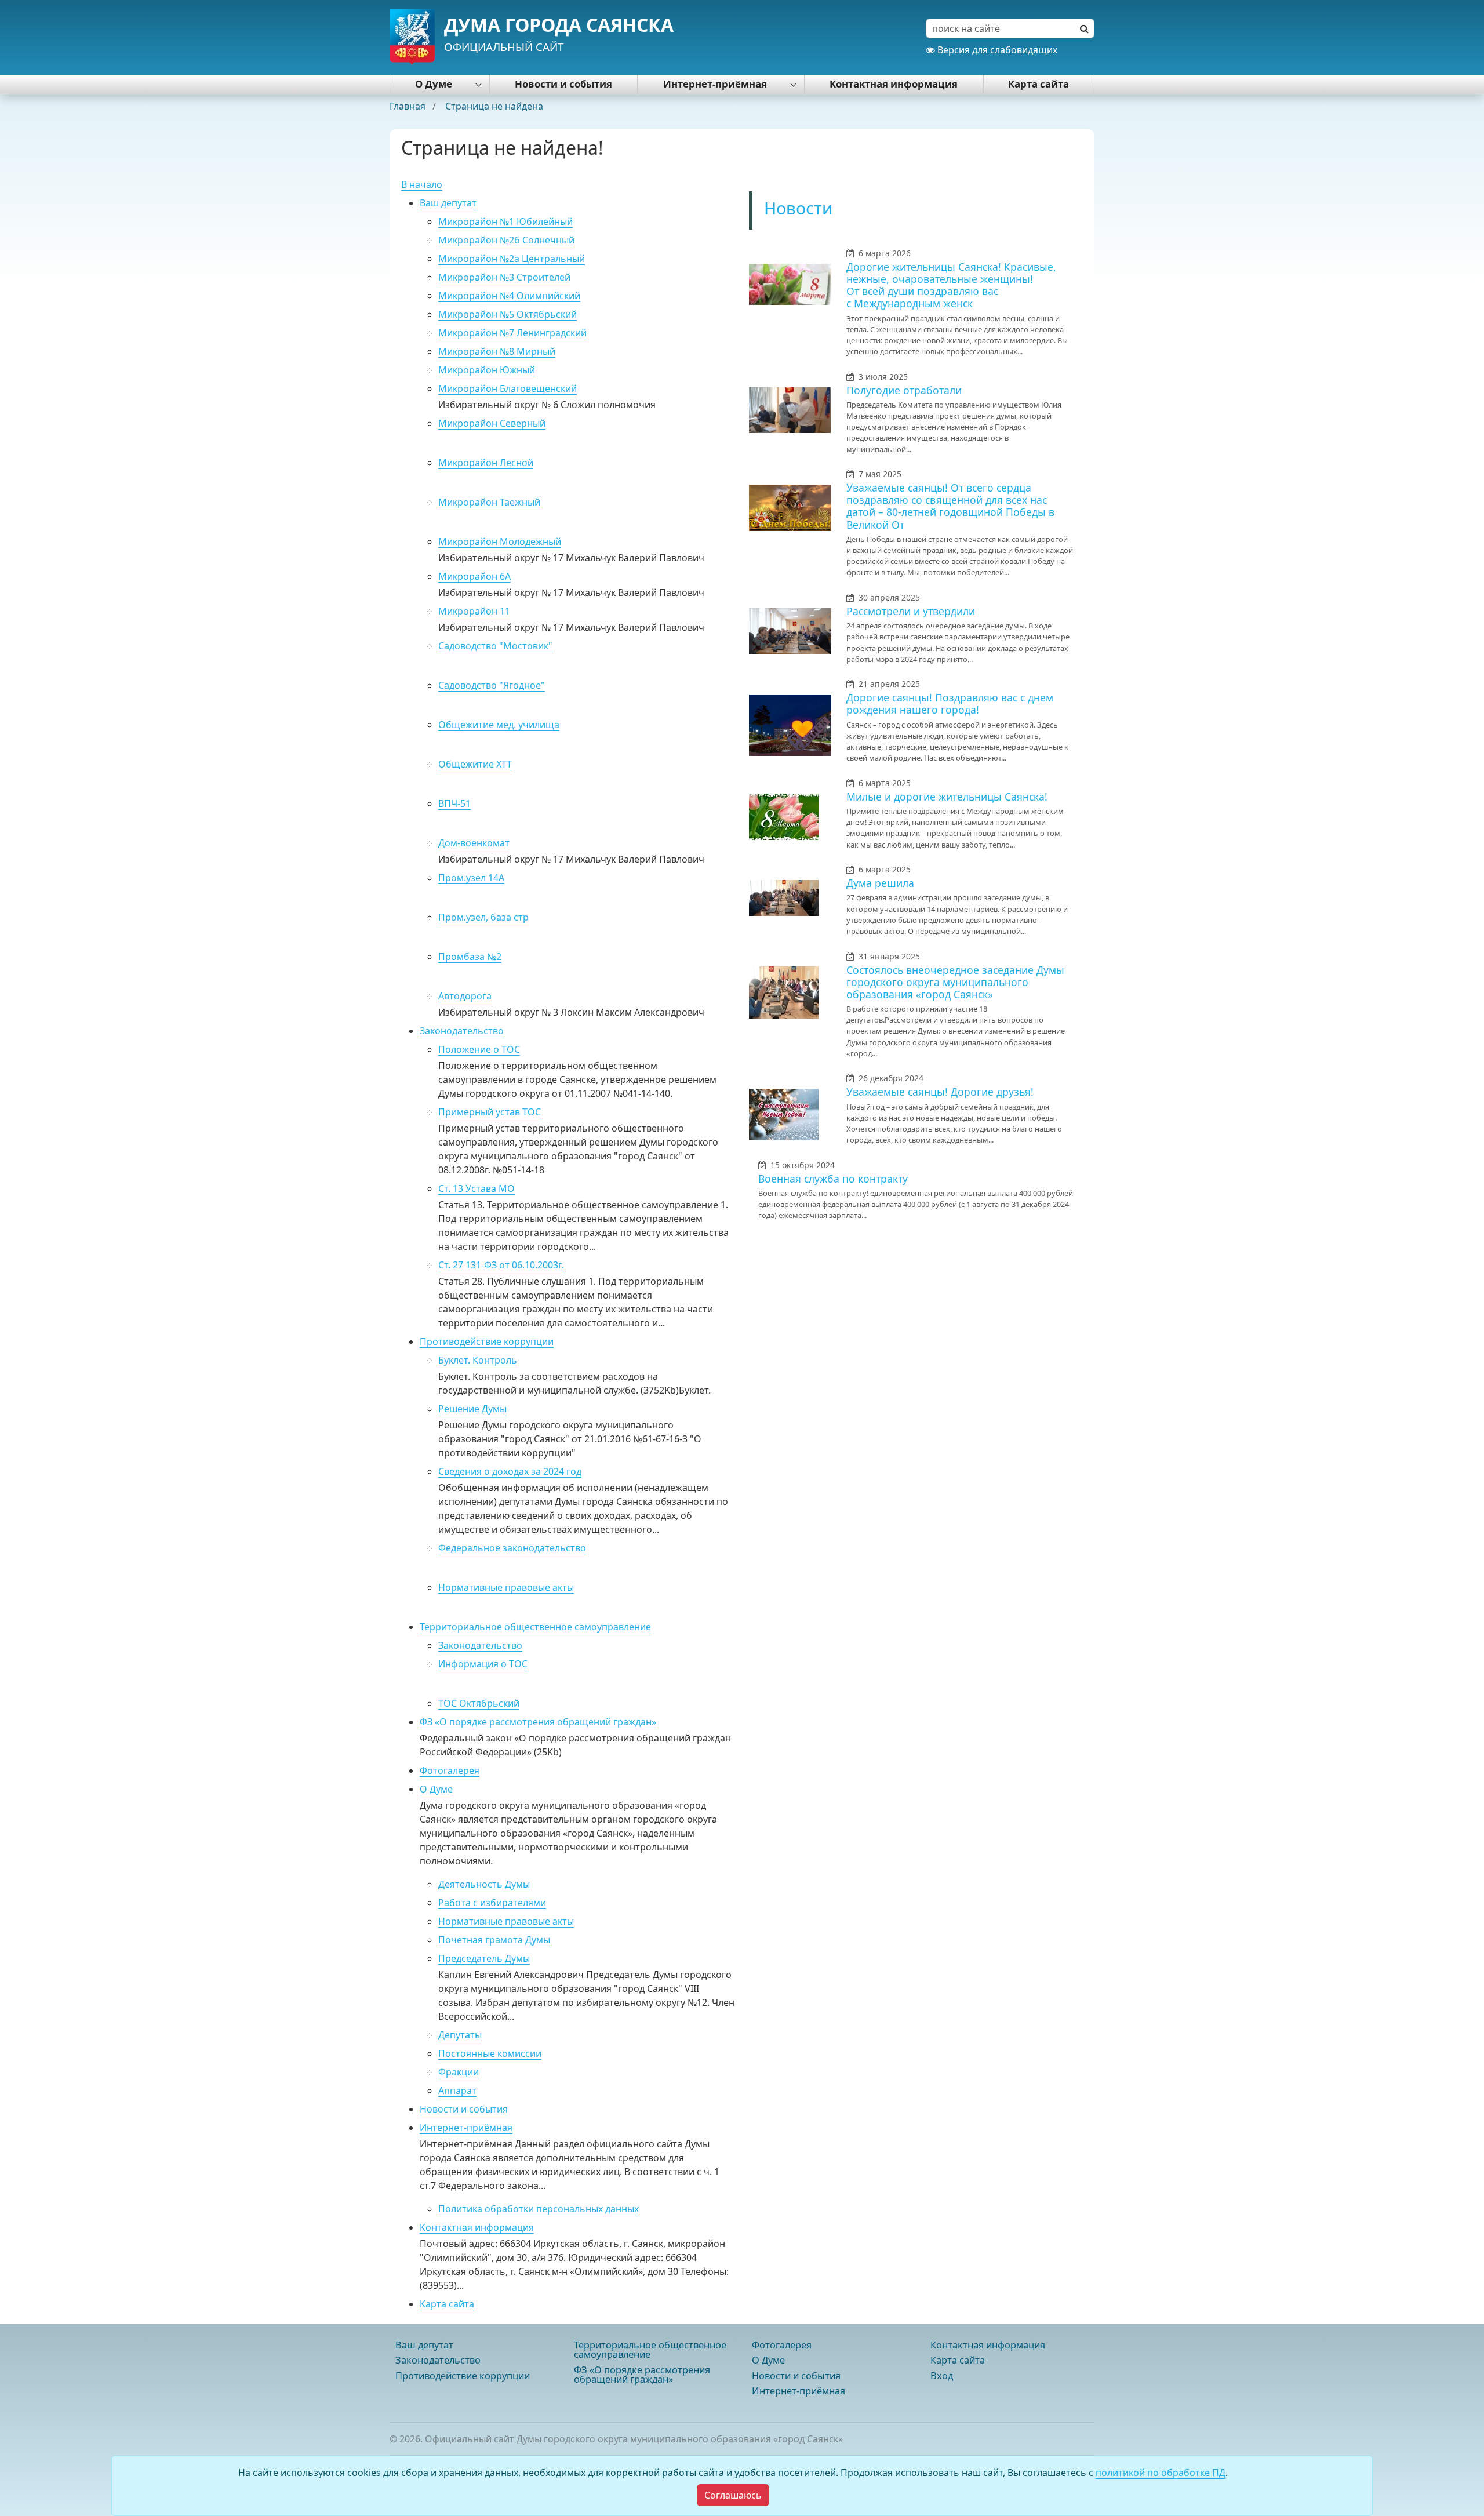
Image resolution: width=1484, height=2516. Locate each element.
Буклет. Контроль (478, 1360)
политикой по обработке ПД (1161, 2473)
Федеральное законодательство (512, 1548)
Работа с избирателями (492, 1903)
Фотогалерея (450, 1770)
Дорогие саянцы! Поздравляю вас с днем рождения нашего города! (950, 703)
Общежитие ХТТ (475, 764)
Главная (409, 106)
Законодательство (462, 1031)
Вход (942, 2376)
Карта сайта (1039, 84)
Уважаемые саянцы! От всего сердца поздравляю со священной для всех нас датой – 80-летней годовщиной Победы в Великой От (950, 506)
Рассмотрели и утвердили (911, 611)
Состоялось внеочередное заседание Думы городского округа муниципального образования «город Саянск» (955, 982)
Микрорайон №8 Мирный (497, 351)
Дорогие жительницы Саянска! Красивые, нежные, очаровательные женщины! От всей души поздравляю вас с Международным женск (951, 285)
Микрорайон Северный (492, 423)
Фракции (459, 2072)
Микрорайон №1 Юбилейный (505, 221)
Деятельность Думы (484, 1884)
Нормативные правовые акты (506, 1587)
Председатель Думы (484, 1958)
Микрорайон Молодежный (500, 541)
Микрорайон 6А (474, 576)
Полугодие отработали (904, 390)
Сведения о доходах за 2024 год (510, 1471)
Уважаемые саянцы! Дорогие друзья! (940, 1092)
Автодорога (465, 996)
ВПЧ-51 (454, 803)
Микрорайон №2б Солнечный (506, 240)
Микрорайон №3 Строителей (504, 277)
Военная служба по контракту (833, 1179)
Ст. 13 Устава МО (477, 1188)
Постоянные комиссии (490, 2053)
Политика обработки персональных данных (539, 2209)
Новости (799, 208)
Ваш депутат (448, 203)
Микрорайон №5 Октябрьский (508, 314)
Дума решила (880, 883)
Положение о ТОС (479, 1049)
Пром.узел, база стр (483, 917)
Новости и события (563, 84)
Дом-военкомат (474, 843)
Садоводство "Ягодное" (492, 685)
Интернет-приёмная (715, 84)
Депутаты (460, 2035)
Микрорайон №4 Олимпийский (509, 296)
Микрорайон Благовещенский (508, 388)
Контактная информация (894, 84)
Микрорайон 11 (474, 611)
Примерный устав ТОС (490, 1112)
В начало (422, 184)
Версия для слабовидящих (996, 50)
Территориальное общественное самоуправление (535, 1627)
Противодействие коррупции (487, 1341)
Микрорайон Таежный (489, 502)
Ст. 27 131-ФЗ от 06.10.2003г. (501, 1265)
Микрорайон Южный (487, 370)
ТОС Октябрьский (479, 1703)
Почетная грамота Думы (494, 1940)
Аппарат (457, 2090)
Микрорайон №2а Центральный (512, 259)
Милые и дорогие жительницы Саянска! (947, 797)
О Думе (434, 84)
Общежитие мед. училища (499, 725)
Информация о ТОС (483, 1664)
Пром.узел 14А (471, 878)
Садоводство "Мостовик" (495, 646)
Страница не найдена (494, 106)
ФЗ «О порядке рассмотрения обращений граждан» (538, 1722)
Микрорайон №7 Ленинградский (512, 333)
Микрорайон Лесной (486, 463)
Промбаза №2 (470, 957)
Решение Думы (472, 1409)
